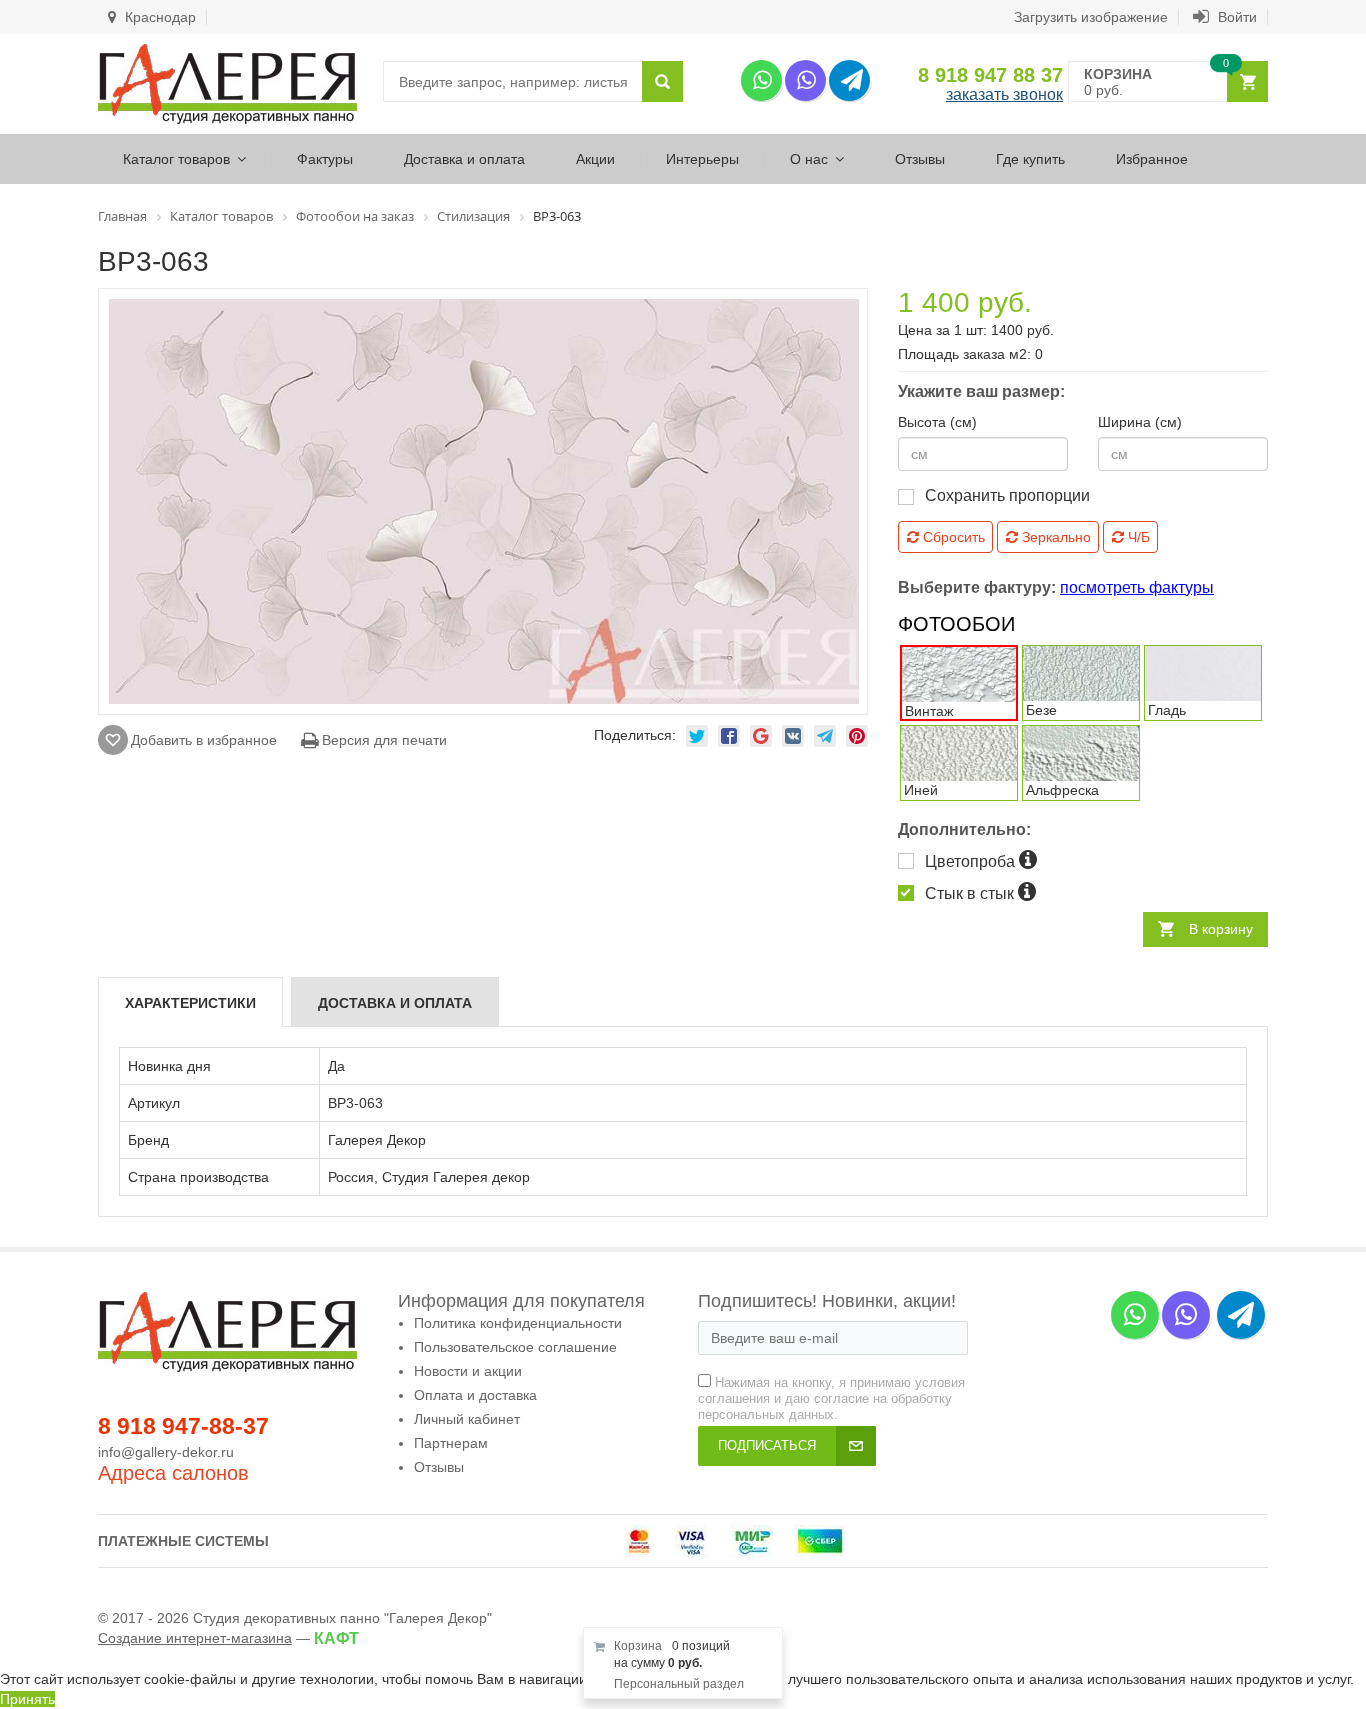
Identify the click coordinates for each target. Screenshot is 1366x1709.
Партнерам (451, 1443)
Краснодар (158, 17)
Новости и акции (468, 1371)
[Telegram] (849, 80)
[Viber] (805, 80)
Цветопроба (972, 861)
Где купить (1030, 159)
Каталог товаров (176, 159)
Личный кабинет (467, 1419)
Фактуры (325, 159)
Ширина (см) (1140, 422)
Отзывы (920, 159)
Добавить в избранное (204, 740)
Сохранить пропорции (1007, 495)
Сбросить (952, 537)
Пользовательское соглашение (515, 1347)
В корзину (1221, 929)
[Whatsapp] (761, 80)
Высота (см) (937, 422)
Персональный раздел (679, 1684)
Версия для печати (382, 740)
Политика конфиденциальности (518, 1323)
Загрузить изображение (1091, 17)
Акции (595, 159)
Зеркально (1054, 537)
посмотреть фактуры (1137, 587)
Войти (1235, 17)
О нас (809, 159)
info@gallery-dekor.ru (166, 1452)
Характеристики (190, 1003)
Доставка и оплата (464, 159)
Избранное (1152, 159)
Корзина (638, 1646)
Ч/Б (1137, 537)
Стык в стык (971, 893)
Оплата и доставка (475, 1395)
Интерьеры (702, 159)
